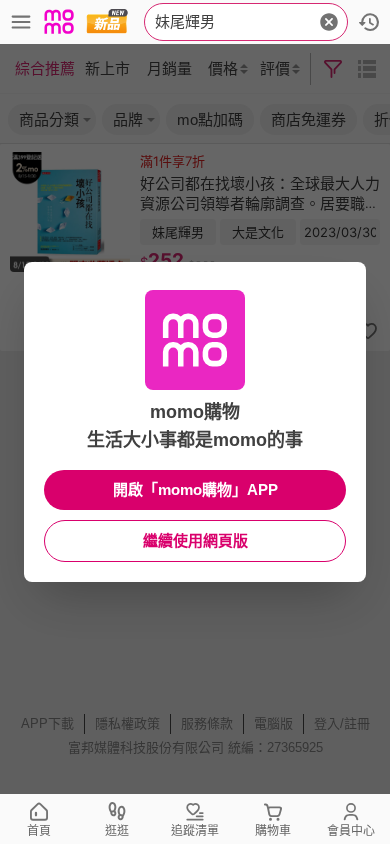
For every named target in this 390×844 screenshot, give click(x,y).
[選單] (21, 22)
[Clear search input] (329, 22)
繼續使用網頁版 (195, 540)
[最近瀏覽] (369, 22)
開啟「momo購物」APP (195, 489)
